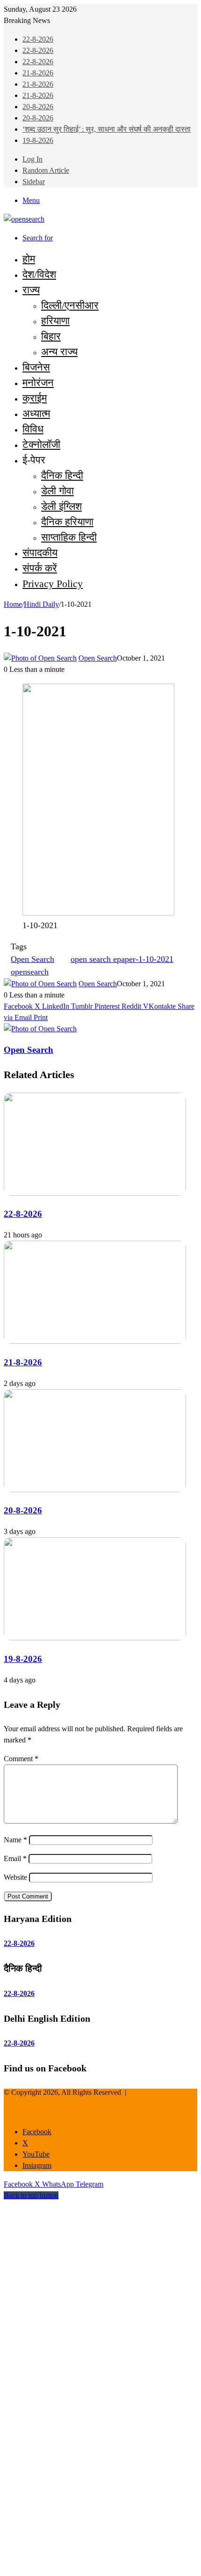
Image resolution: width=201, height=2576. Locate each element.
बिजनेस (36, 367)
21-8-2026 (38, 73)
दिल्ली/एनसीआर (70, 305)
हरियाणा (55, 321)
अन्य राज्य (59, 352)
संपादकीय (40, 553)
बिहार (51, 336)
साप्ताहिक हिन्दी (69, 537)
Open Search (98, 658)
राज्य (31, 290)
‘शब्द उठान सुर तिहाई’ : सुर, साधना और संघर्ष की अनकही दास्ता (107, 129)
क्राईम (35, 398)
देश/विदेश (39, 274)
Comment (21, 1759)
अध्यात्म (36, 413)
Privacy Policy (53, 584)
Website (15, 1877)
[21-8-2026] (95, 1341)
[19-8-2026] (95, 1638)
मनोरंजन (38, 383)
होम (29, 259)
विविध (33, 429)
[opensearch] (24, 219)
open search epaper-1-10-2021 (122, 959)
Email (15, 1858)
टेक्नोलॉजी (41, 444)
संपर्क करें (40, 568)
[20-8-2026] (95, 1490)
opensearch (30, 972)
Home (13, 604)
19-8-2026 (38, 140)
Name (15, 1840)
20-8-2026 (38, 107)
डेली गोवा (57, 491)
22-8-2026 (38, 39)
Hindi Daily (41, 604)
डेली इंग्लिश (61, 506)
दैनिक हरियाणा (67, 522)
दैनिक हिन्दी (62, 475)
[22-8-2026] (95, 1193)
